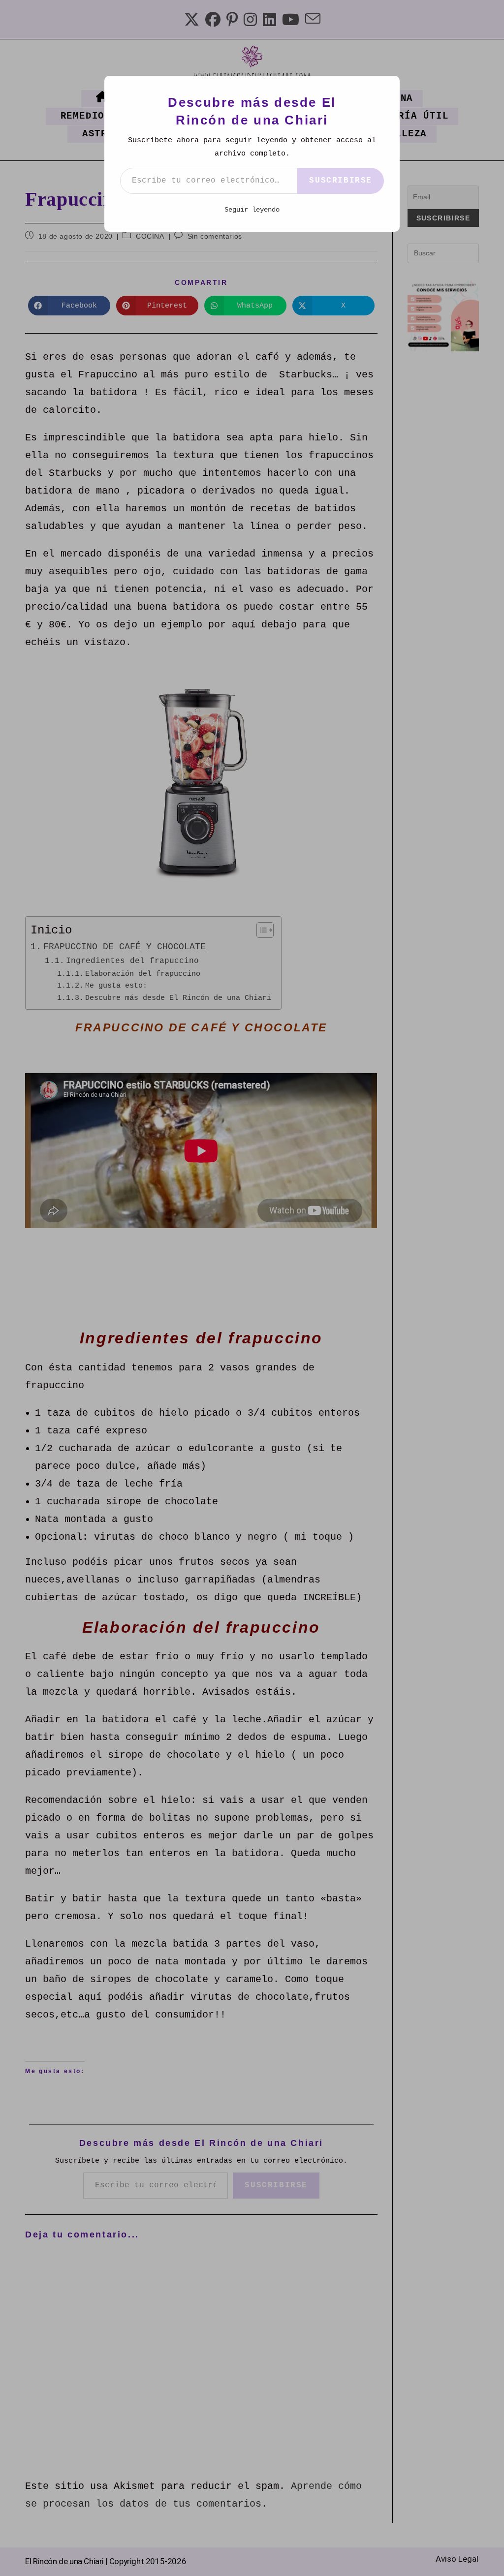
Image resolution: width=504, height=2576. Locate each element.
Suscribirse (341, 181)
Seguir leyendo (252, 210)
